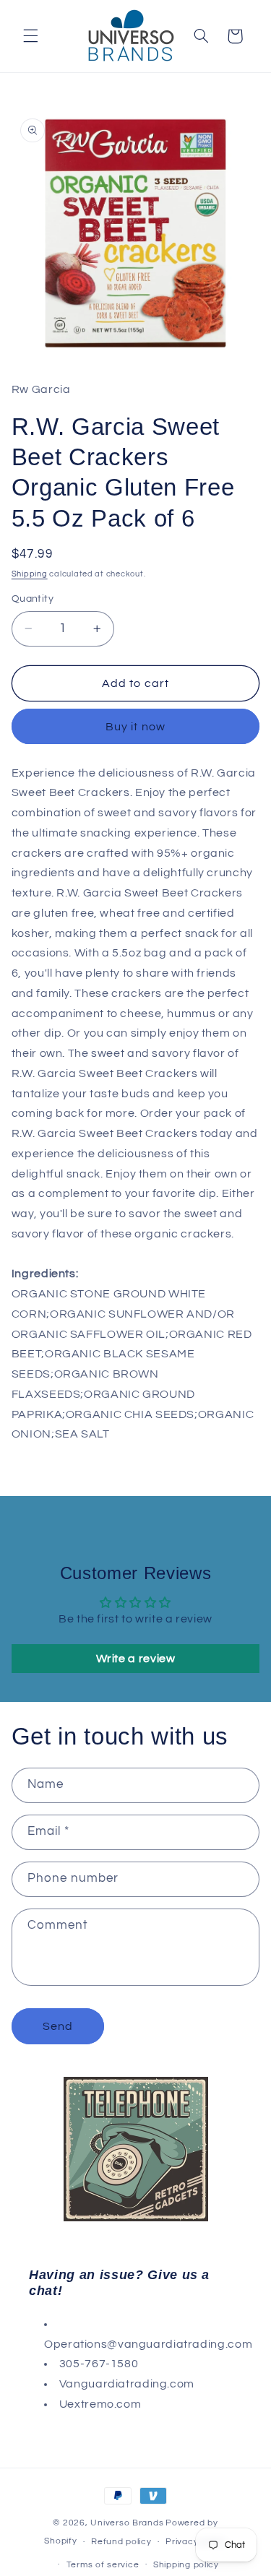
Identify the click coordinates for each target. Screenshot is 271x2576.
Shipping (30, 574)
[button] (30, 36)
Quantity (33, 599)
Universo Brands (127, 2523)
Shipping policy (186, 2565)
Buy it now (135, 727)
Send (58, 2026)
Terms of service (103, 2565)
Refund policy (121, 2542)
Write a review (136, 1659)
